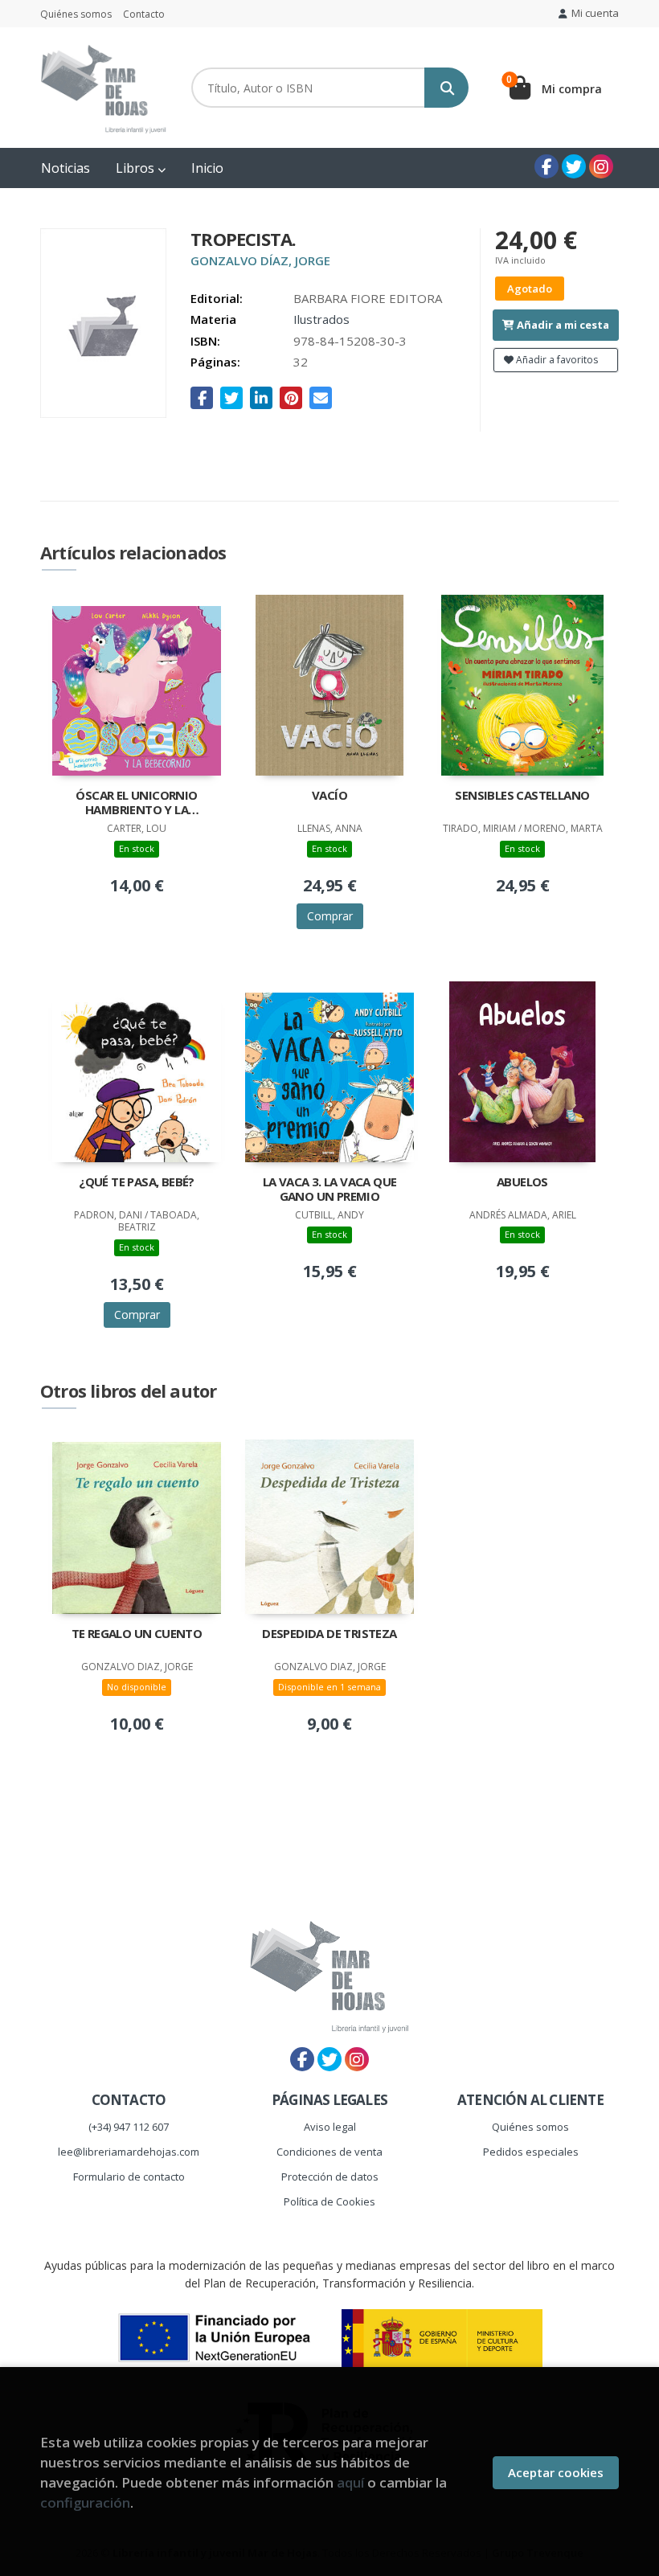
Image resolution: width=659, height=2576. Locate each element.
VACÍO (329, 795)
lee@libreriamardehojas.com (129, 2152)
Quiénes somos (76, 14)
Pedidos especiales (531, 2152)
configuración (85, 2502)
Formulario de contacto (129, 2177)
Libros (137, 168)
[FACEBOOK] (546, 166)
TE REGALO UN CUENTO (137, 1634)
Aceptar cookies (556, 2472)
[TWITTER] (574, 166)
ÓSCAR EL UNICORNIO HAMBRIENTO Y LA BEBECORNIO (136, 804)
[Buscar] (446, 88)
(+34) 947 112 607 (129, 2127)
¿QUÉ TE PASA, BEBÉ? (137, 1182)
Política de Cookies (329, 2201)
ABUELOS (522, 1182)
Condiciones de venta (329, 2152)
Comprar (330, 916)
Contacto (144, 14)
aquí (350, 2482)
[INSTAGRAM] (601, 166)
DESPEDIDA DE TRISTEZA (329, 1634)
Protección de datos (330, 2177)
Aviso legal (330, 2127)
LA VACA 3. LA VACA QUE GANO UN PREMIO (330, 1189)
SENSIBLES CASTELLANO (522, 795)
